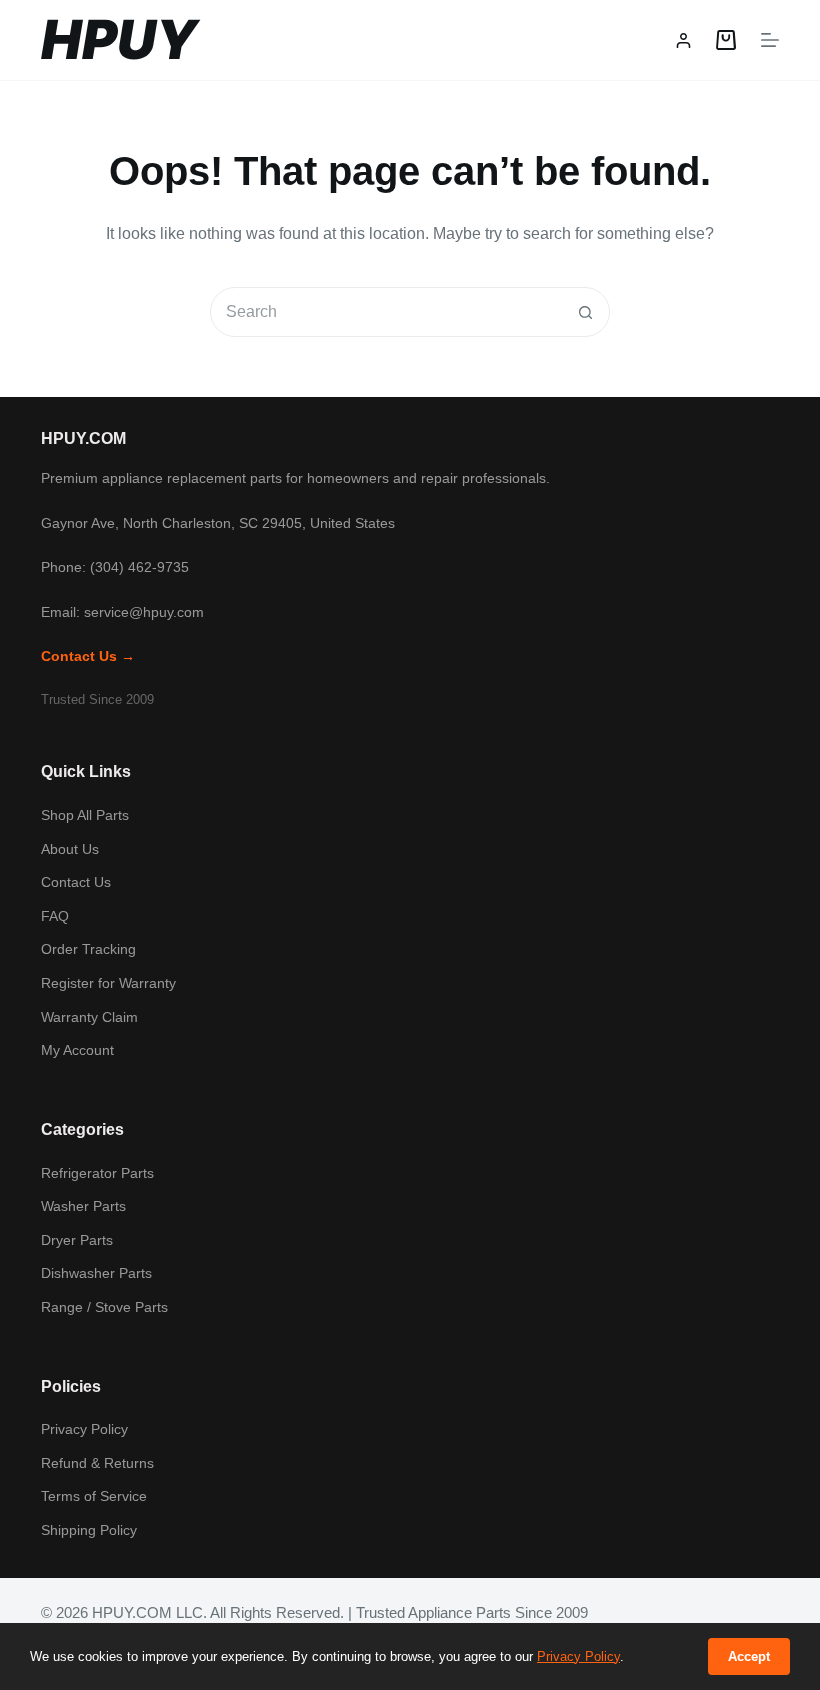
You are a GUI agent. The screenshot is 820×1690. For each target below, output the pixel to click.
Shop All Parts (85, 815)
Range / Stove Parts (104, 1307)
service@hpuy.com (144, 612)
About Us (70, 849)
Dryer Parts (77, 1240)
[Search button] (585, 312)
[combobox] (386, 312)
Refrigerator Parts (97, 1173)
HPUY (119, 39)
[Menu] (770, 40)
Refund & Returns (97, 1463)
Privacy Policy (84, 1429)
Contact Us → (88, 656)
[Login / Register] (683, 40)
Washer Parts (83, 1206)
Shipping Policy (89, 1530)
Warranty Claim (89, 1017)
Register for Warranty (108, 983)
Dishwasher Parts (96, 1273)
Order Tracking (88, 949)
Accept (749, 1656)
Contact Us (76, 882)
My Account (77, 1050)
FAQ (55, 916)
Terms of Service (94, 1496)
